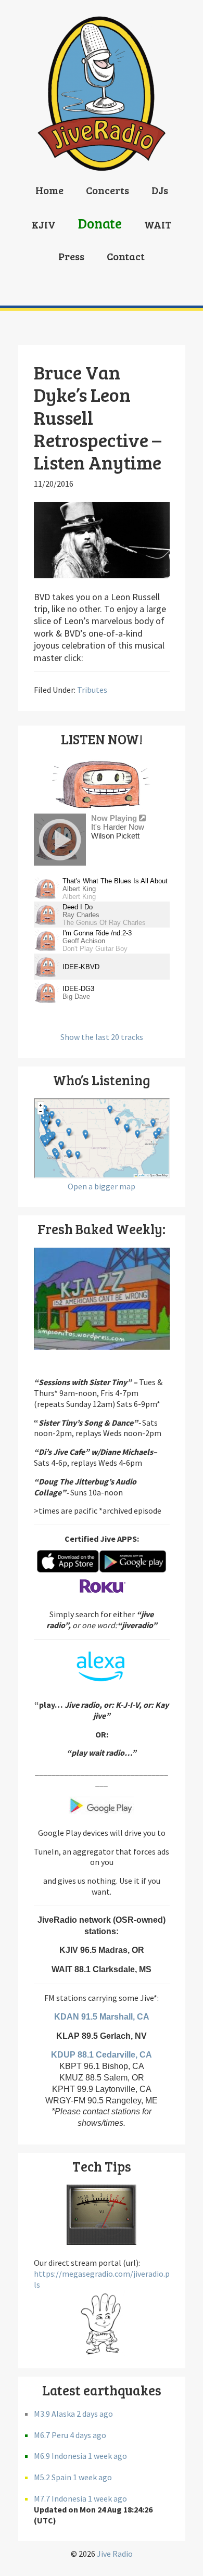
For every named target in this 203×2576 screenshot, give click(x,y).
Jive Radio (115, 2554)
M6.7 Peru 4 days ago (70, 2435)
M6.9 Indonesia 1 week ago (80, 2456)
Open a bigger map (102, 1186)
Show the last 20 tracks (102, 1037)
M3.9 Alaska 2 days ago (73, 2414)
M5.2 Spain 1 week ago (73, 2477)
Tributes (92, 690)
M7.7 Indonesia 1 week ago (80, 2498)
